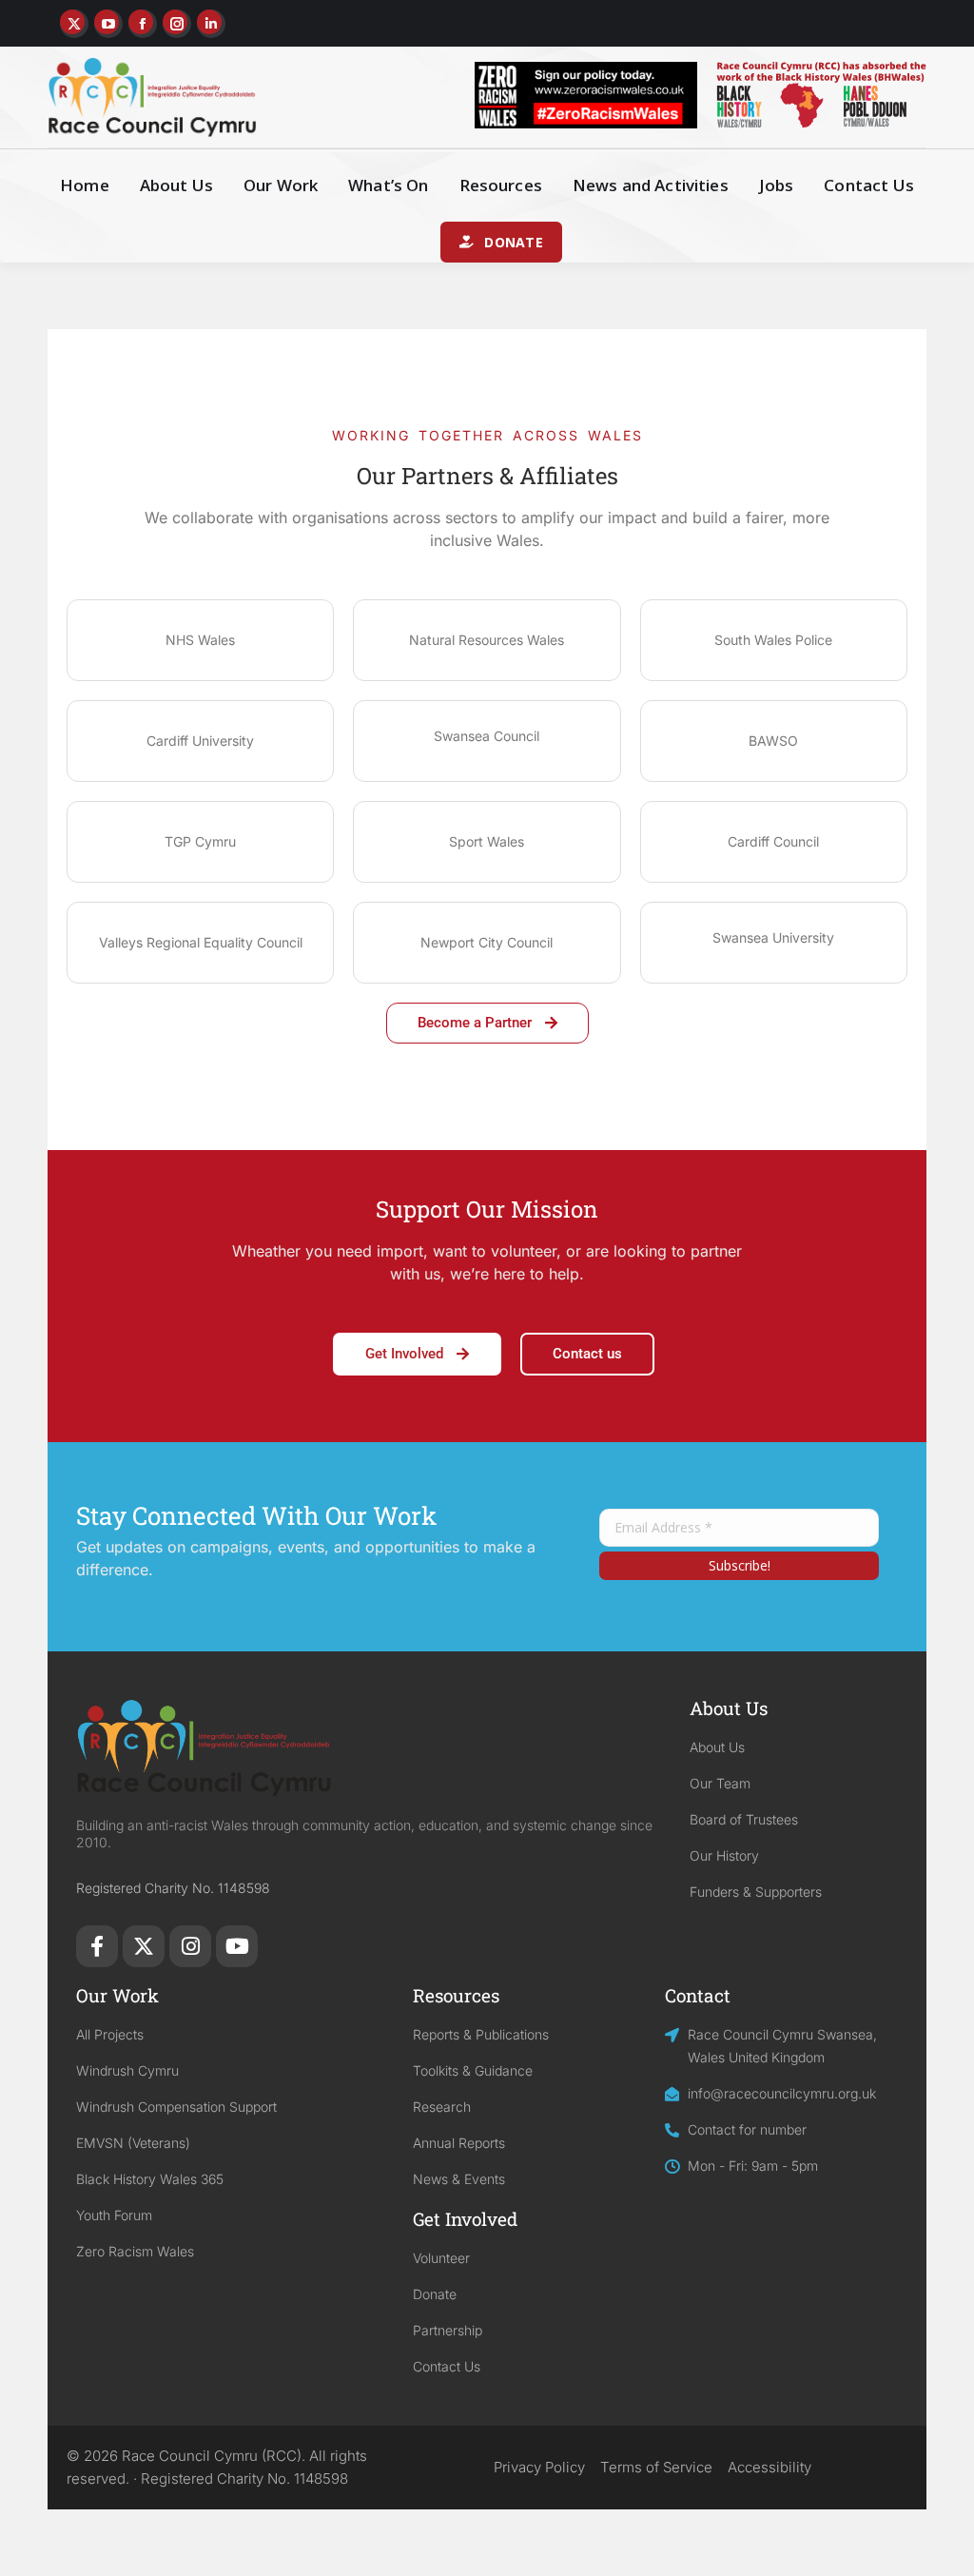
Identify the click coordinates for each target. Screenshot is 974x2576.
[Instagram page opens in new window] (177, 24)
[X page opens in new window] (74, 24)
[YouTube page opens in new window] (108, 24)
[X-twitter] (144, 1946)
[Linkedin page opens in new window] (211, 24)
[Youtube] (237, 1946)
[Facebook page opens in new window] (143, 24)
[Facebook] (97, 1946)
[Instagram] (190, 1946)
